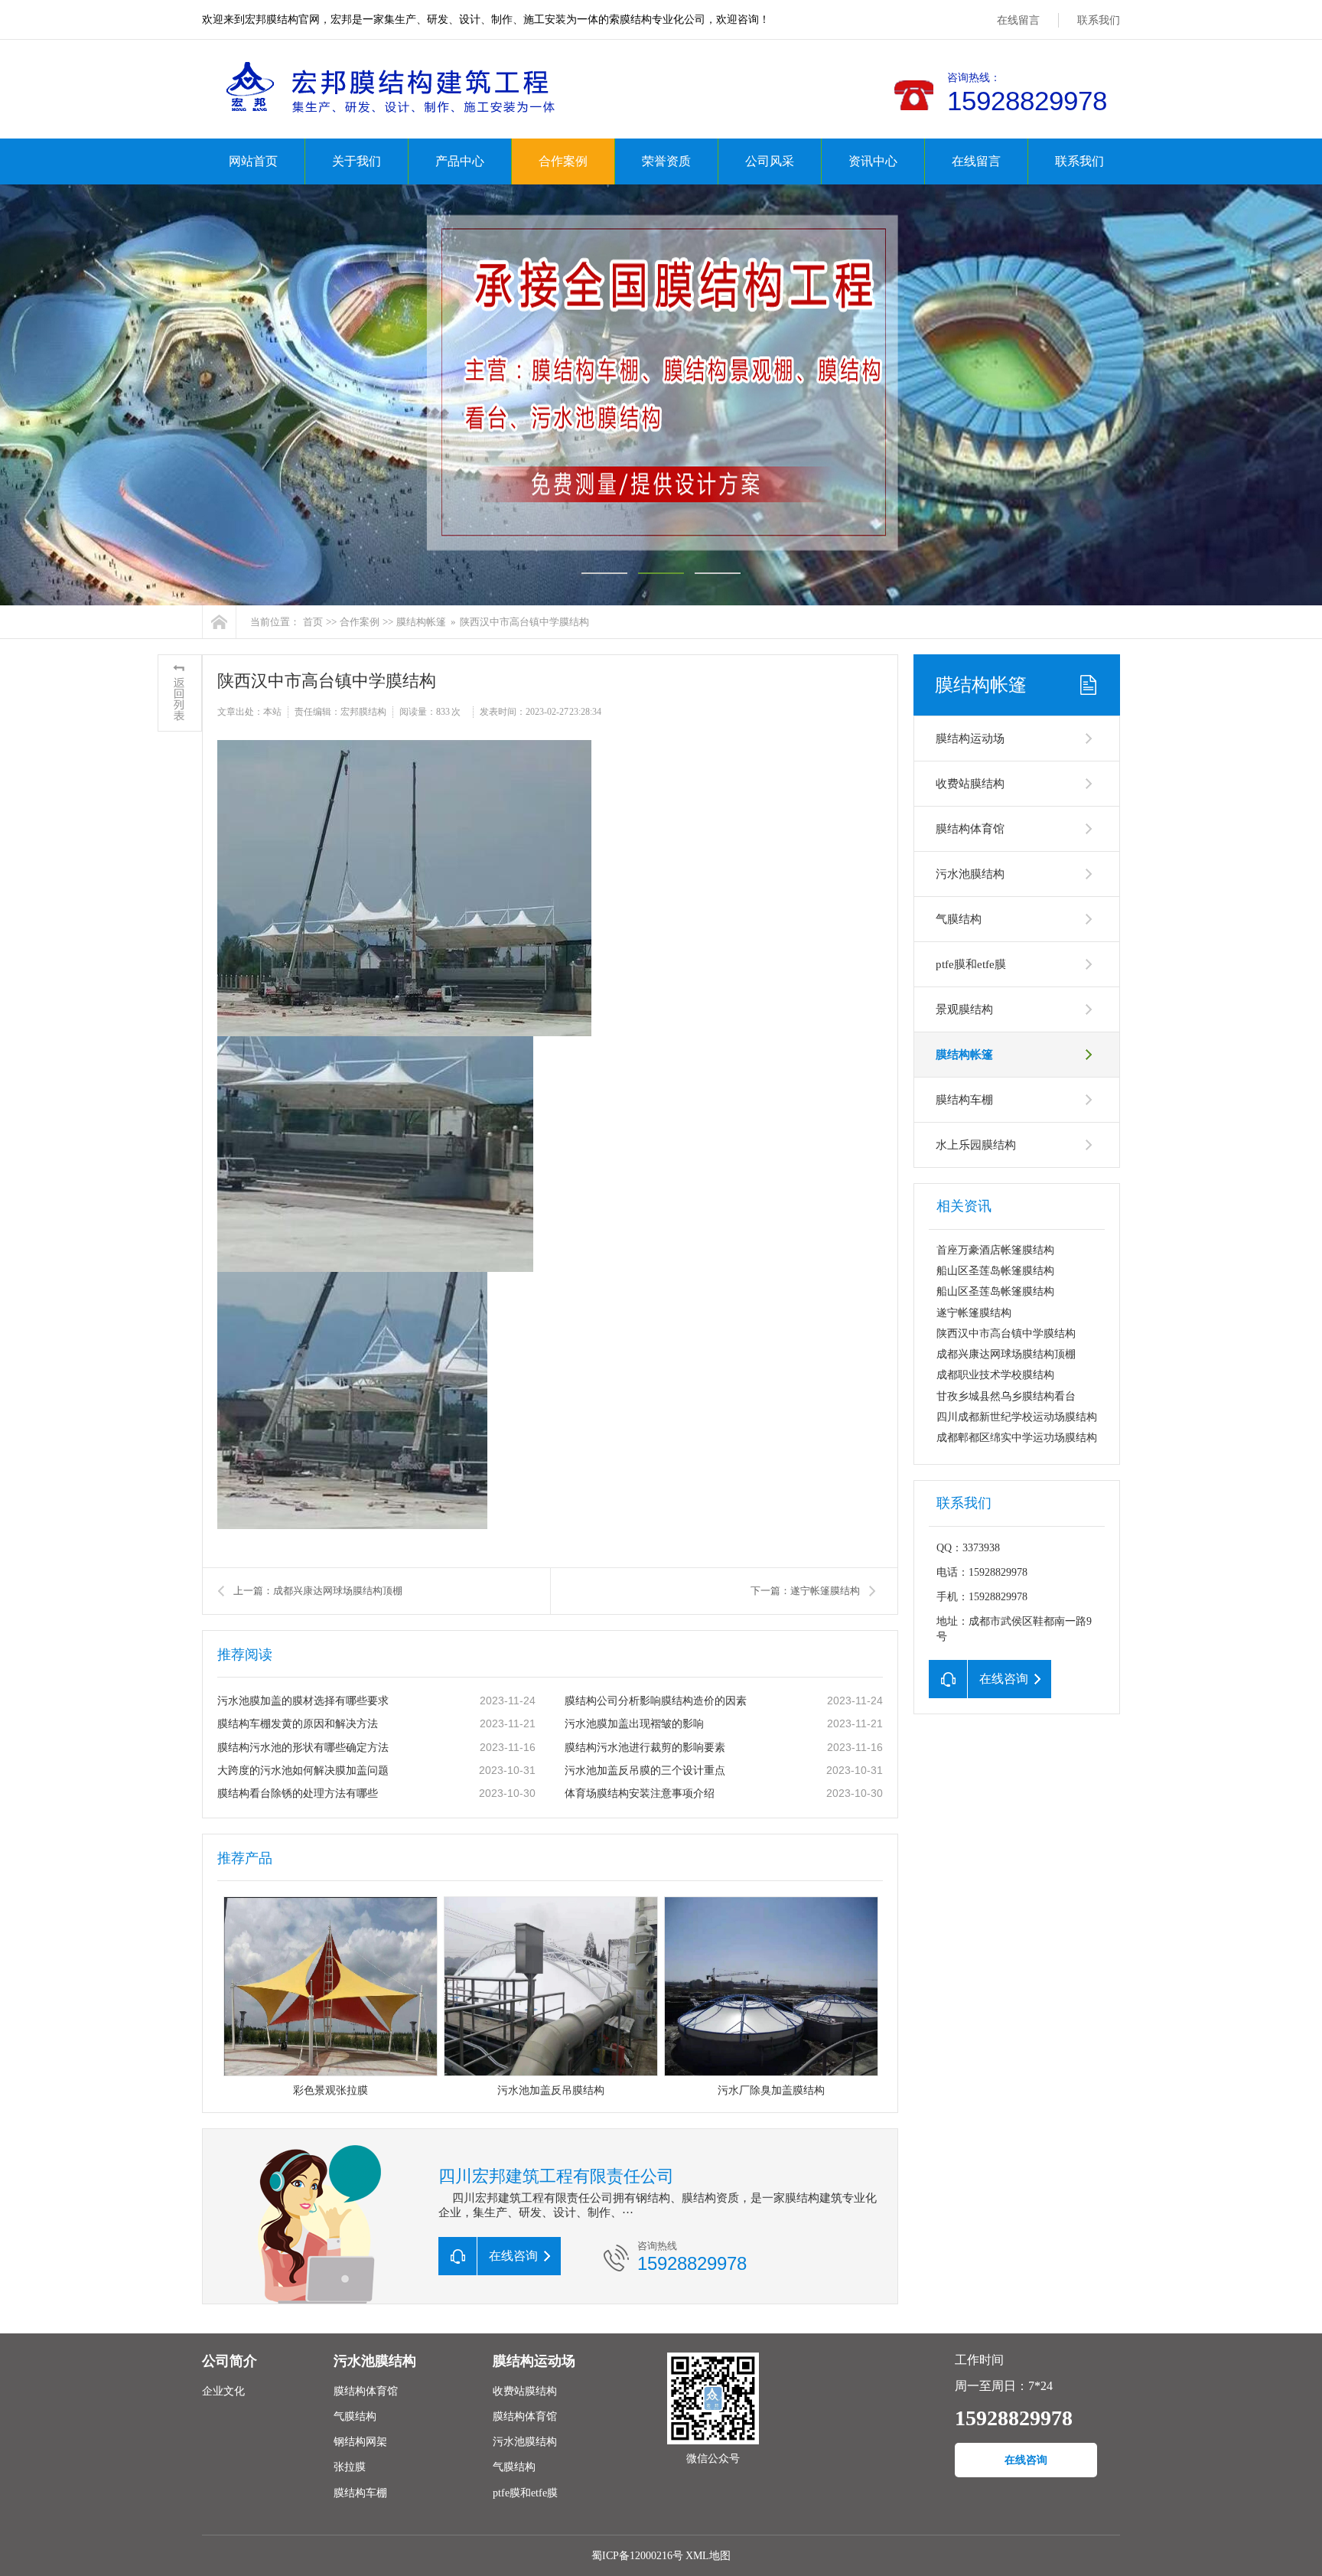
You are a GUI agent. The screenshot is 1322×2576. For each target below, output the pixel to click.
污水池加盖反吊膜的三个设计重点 (645, 1771)
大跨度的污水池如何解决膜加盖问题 (303, 1771)
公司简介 (230, 2361)
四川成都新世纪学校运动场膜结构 (1017, 1417)
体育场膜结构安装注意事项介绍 (640, 1793)
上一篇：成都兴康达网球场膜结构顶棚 (318, 1591)
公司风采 (770, 161)
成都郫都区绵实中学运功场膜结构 (1017, 1438)
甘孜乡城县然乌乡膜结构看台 (1006, 1396)
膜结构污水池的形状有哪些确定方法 (303, 1748)
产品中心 (460, 161)
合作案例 (563, 161)
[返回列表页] (180, 693)
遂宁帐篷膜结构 (974, 1313)
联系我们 (1099, 20)
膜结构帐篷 (421, 622)
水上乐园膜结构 (976, 1145)
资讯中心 (873, 161)
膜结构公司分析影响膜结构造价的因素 (656, 1701)
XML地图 (708, 2556)
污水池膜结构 (970, 874)
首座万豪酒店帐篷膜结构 (995, 1250)
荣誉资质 (666, 161)
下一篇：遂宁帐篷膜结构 (805, 1591)
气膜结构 (959, 919)
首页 (313, 622)
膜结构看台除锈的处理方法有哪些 (298, 1793)
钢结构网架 (360, 2442)
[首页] (219, 622)
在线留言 (1018, 20)
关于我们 (357, 161)
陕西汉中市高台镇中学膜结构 (1006, 1334)
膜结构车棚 (964, 1100)
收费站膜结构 (970, 784)
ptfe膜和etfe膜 (971, 964)
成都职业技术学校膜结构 (995, 1375)
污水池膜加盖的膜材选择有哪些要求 (303, 1701)
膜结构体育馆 (970, 829)
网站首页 (253, 161)
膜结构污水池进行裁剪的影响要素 (645, 1748)
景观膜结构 (964, 1009)
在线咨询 (1026, 2460)
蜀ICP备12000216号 (637, 2556)
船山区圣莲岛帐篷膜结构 (995, 1271)
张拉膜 (350, 2467)
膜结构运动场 (970, 739)
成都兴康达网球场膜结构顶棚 (1006, 1354)
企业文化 (223, 2391)
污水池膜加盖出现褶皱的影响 (634, 1724)
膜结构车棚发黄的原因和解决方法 (298, 1724)
